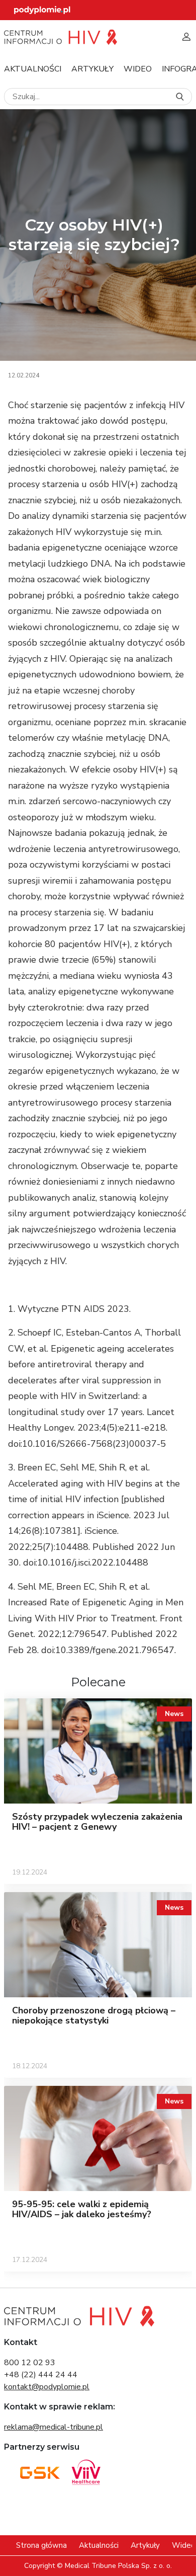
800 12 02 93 (30, 2363)
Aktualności (33, 69)
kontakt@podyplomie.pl (47, 2387)
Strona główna (41, 2545)
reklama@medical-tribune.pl (54, 2427)
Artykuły (92, 69)
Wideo (138, 69)
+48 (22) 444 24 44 (41, 2375)
